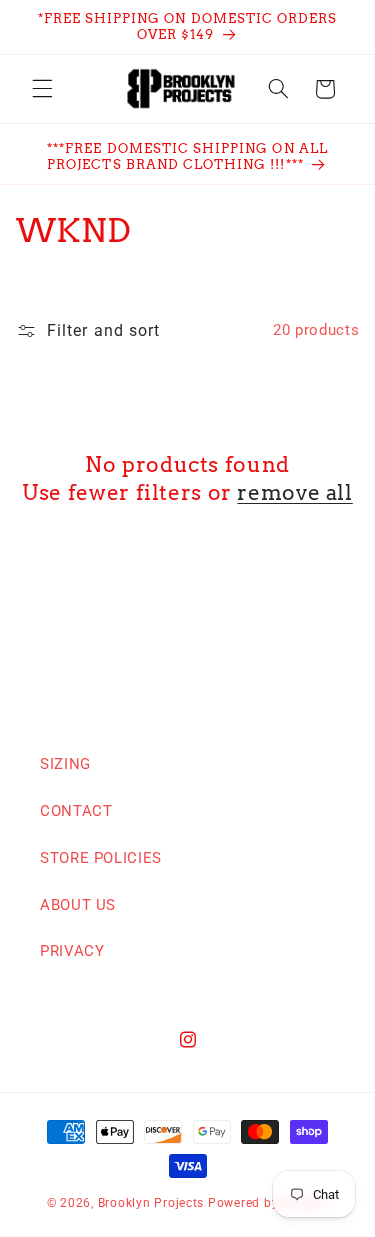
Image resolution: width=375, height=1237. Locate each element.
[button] (42, 89)
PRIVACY (72, 951)
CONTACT (76, 811)
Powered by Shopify (268, 1203)
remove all (294, 492)
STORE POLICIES (101, 858)
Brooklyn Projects (151, 1203)
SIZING (65, 764)
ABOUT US (78, 905)
